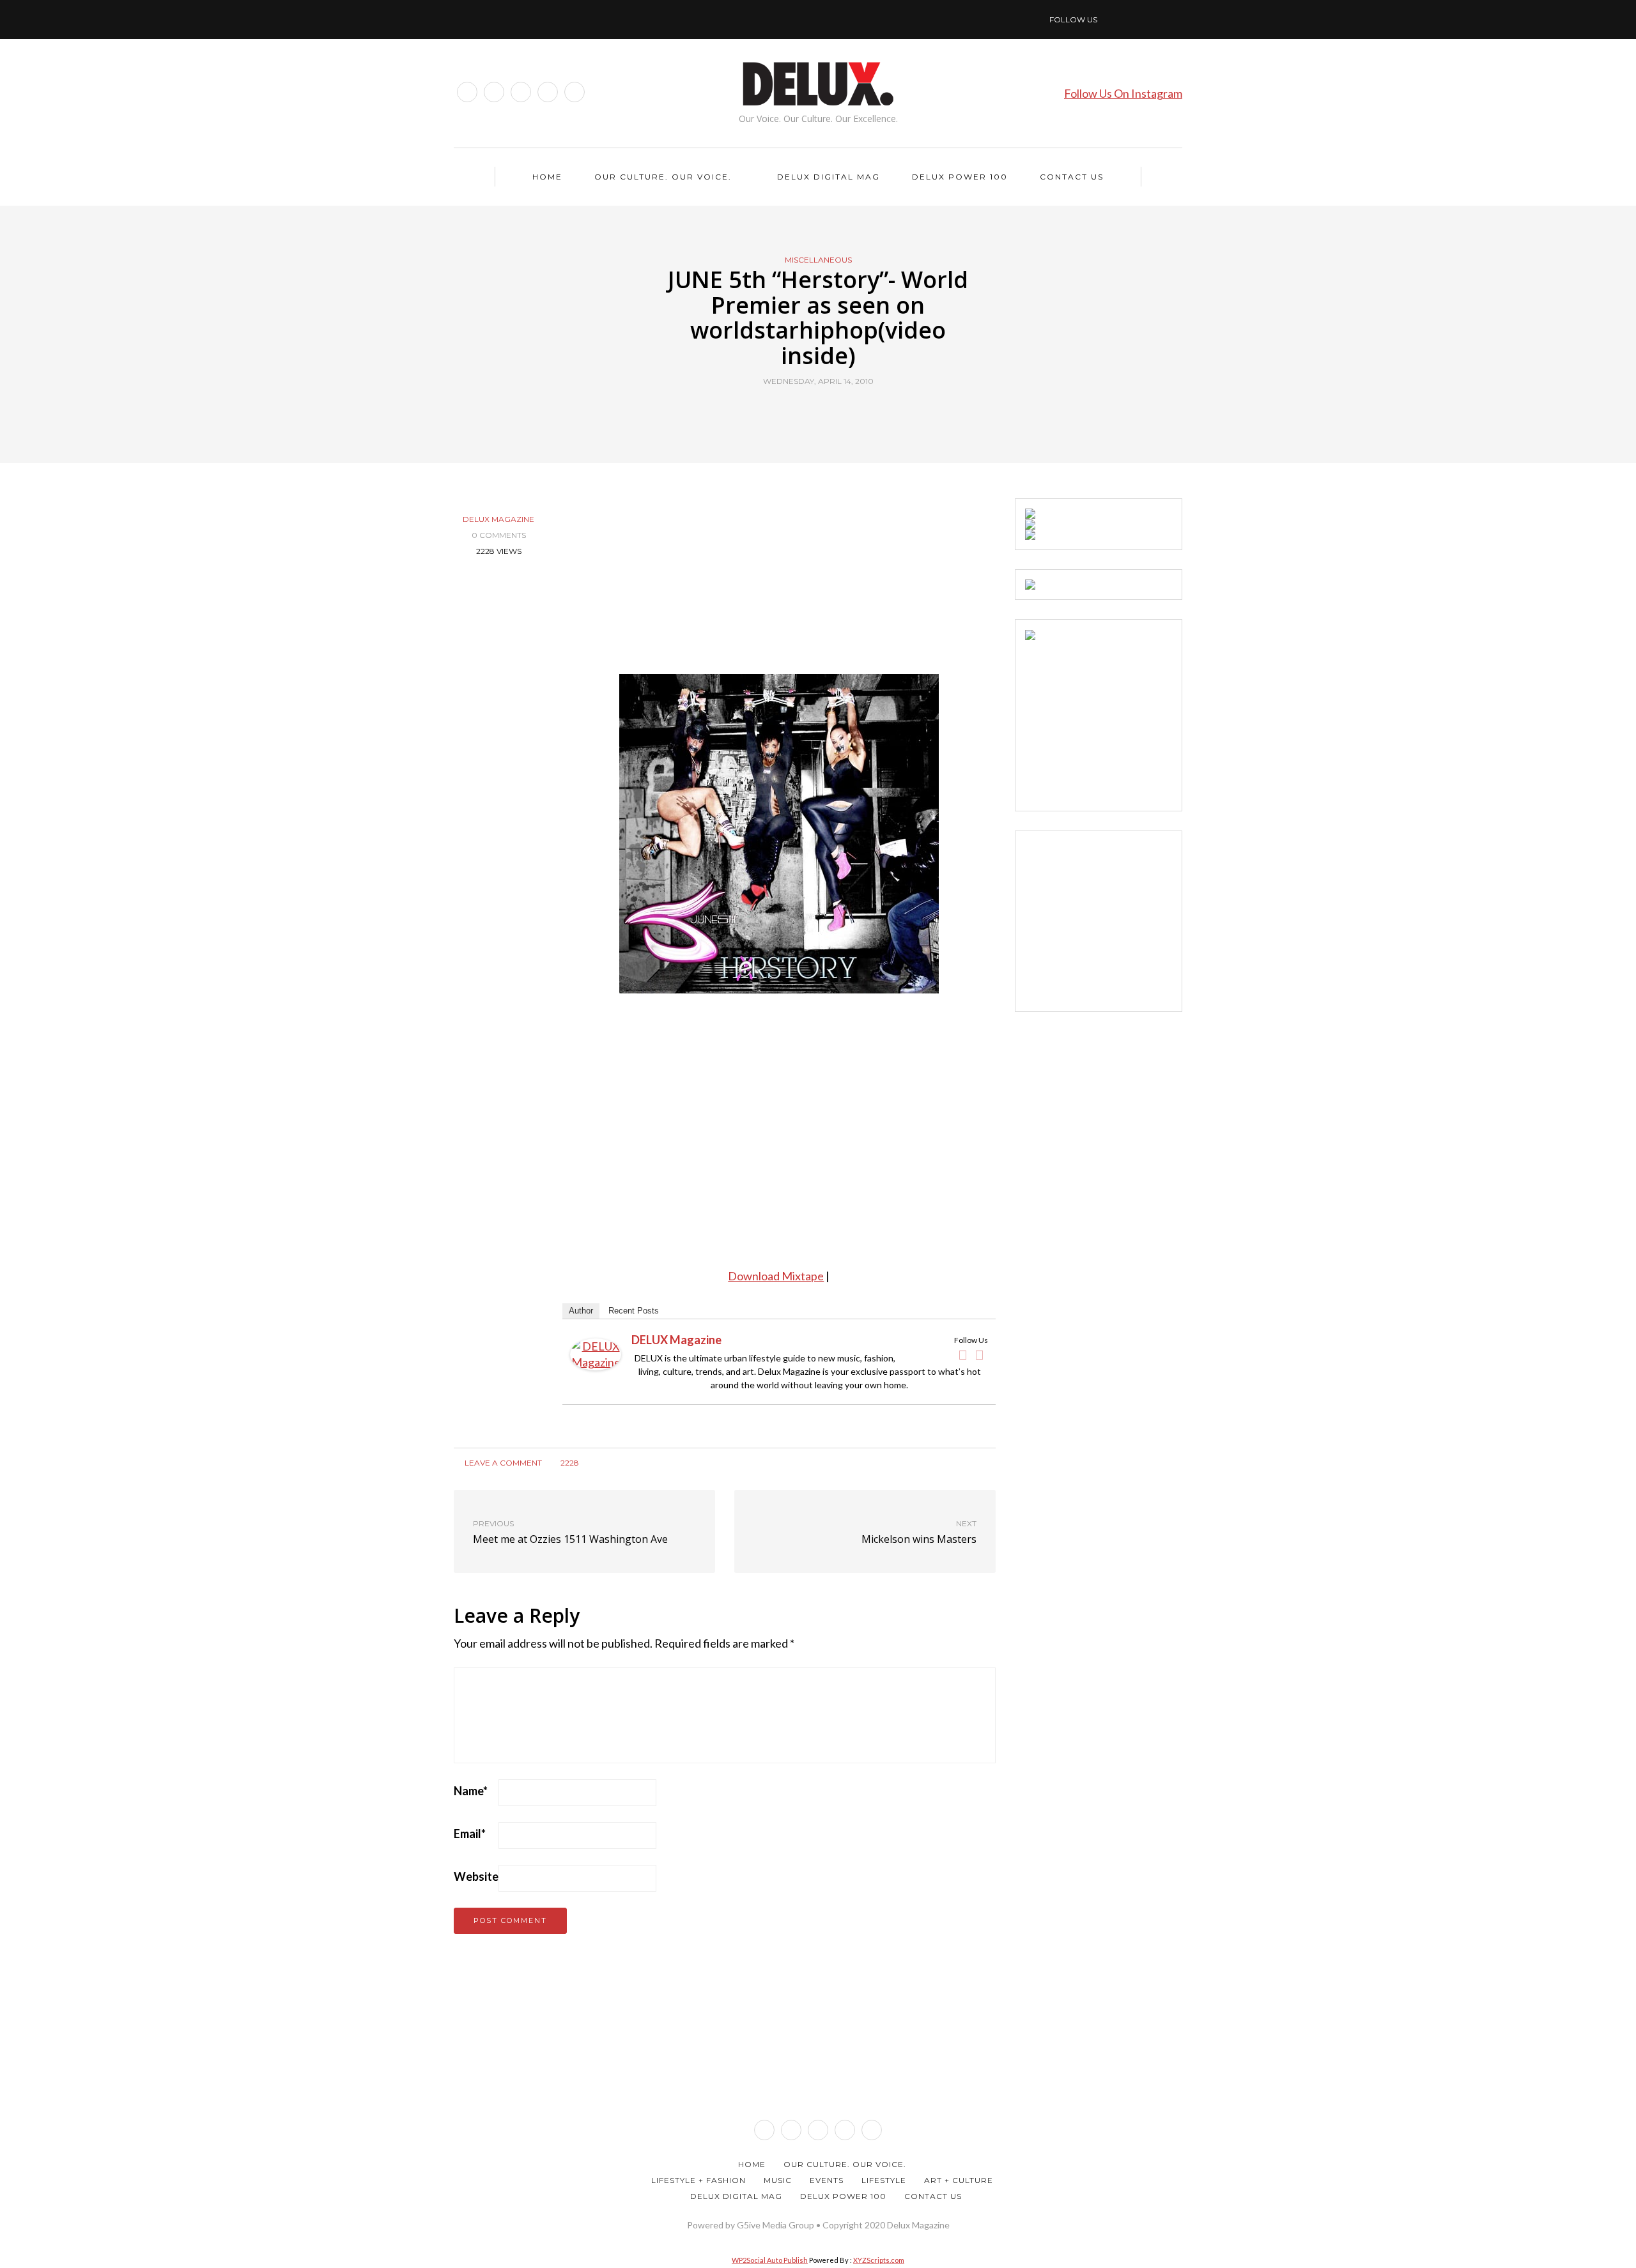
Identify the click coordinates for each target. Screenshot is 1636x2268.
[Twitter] (980, 1355)
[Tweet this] (810, 411)
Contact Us (1072, 177)
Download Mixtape (776, 1276)
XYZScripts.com (879, 2260)
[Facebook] (963, 1355)
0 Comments (499, 535)
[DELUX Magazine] (596, 1352)
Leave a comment (502, 1463)
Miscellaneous (818, 260)
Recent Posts (634, 1311)
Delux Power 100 (960, 177)
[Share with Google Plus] (826, 411)
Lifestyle (884, 2180)
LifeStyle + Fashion (698, 2180)
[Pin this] (842, 411)
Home (547, 177)
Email (470, 1834)
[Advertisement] (1121, 720)
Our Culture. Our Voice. (663, 177)
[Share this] (794, 411)
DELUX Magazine (498, 519)
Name (471, 1791)
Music (778, 2180)
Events (827, 2180)
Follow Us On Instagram (1123, 93)
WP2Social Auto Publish (770, 2260)
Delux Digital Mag (829, 177)
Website (476, 1876)
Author (581, 1311)
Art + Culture (959, 2180)
